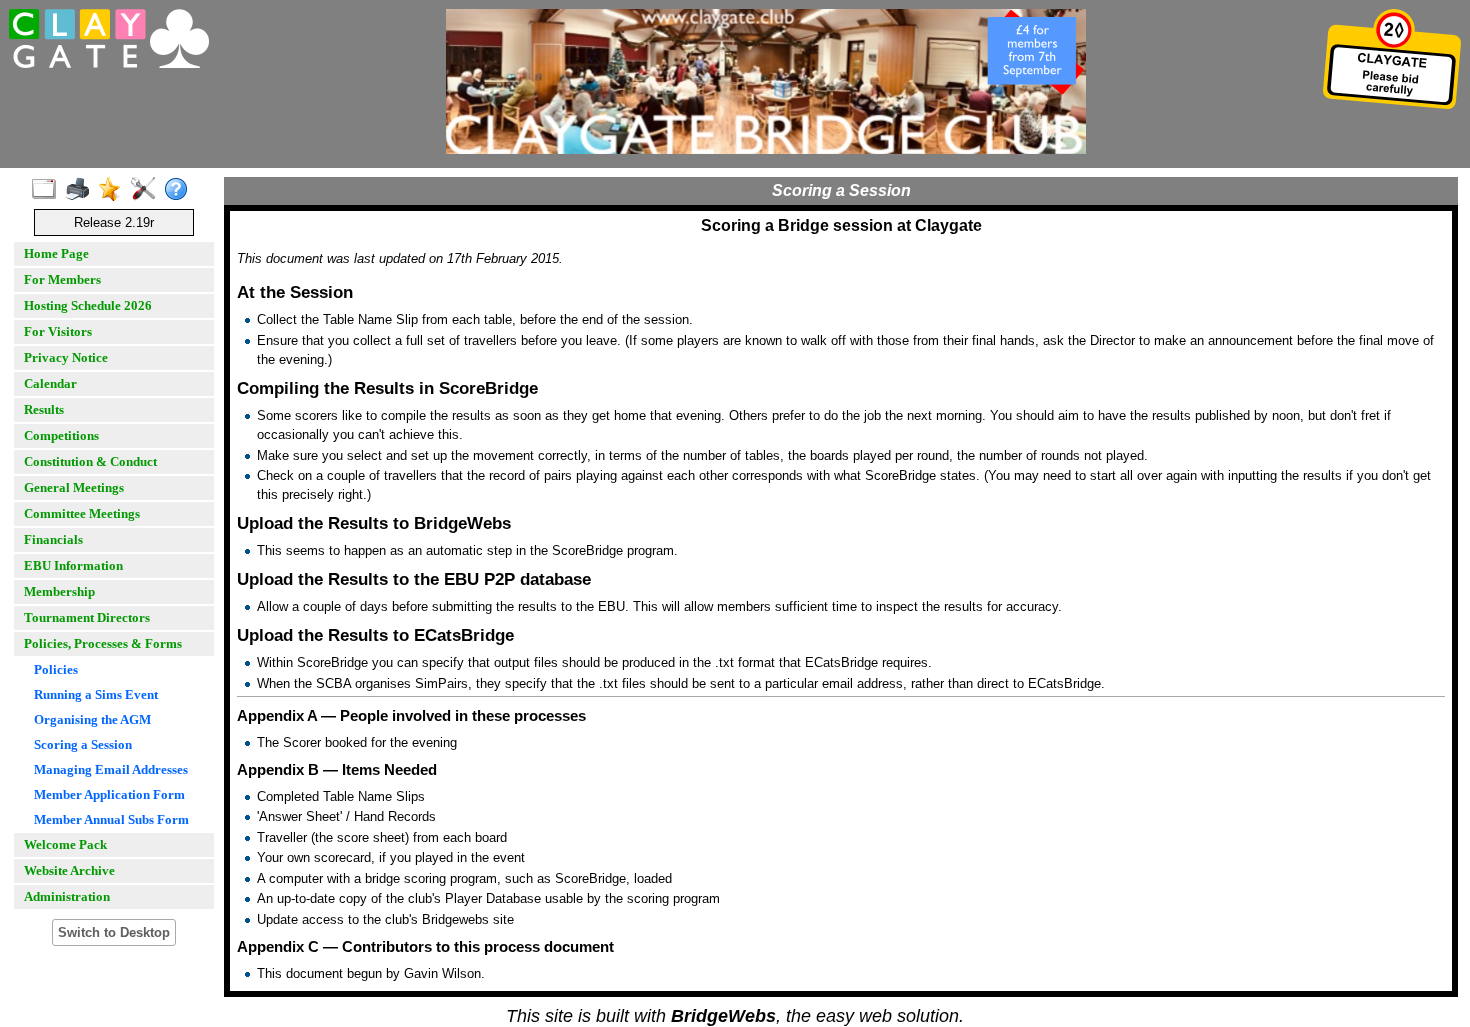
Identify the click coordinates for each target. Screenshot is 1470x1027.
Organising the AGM (92, 719)
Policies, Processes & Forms (103, 643)
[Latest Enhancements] (114, 190)
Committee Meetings (82, 513)
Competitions (61, 435)
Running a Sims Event (96, 694)
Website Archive (69, 870)
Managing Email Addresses (111, 769)
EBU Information (73, 565)
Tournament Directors (87, 617)
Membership (59, 591)
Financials (53, 539)
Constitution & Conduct (90, 461)
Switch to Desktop (114, 932)
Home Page (56, 253)
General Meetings (74, 487)
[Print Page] (81, 190)
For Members (62, 279)
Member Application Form (109, 794)
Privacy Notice (66, 357)
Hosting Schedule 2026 (88, 305)
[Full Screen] (48, 190)
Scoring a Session (83, 744)
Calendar (50, 383)
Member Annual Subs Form (111, 819)
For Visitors (58, 331)
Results (44, 409)
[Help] (180, 190)
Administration (67, 896)
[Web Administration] (147, 190)
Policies (56, 669)
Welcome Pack (65, 844)
